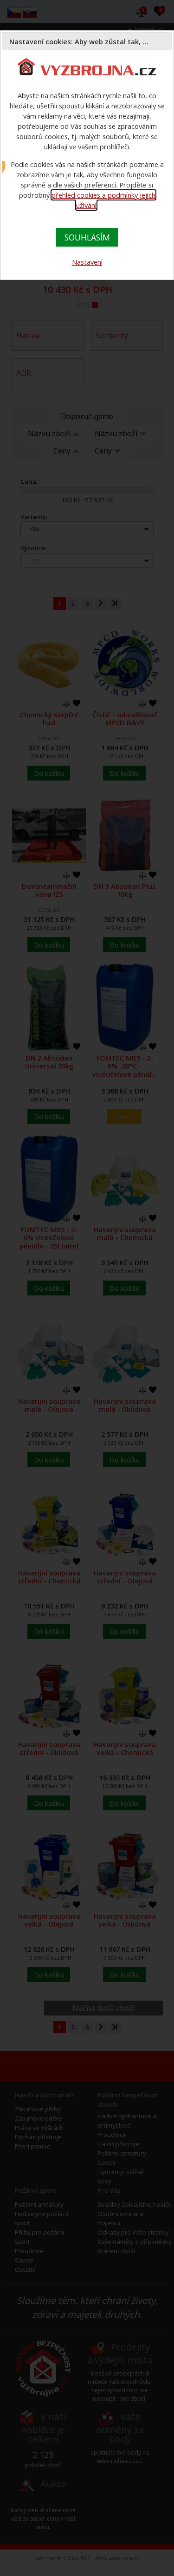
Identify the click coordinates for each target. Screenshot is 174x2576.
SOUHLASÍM (87, 237)
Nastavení (87, 262)
